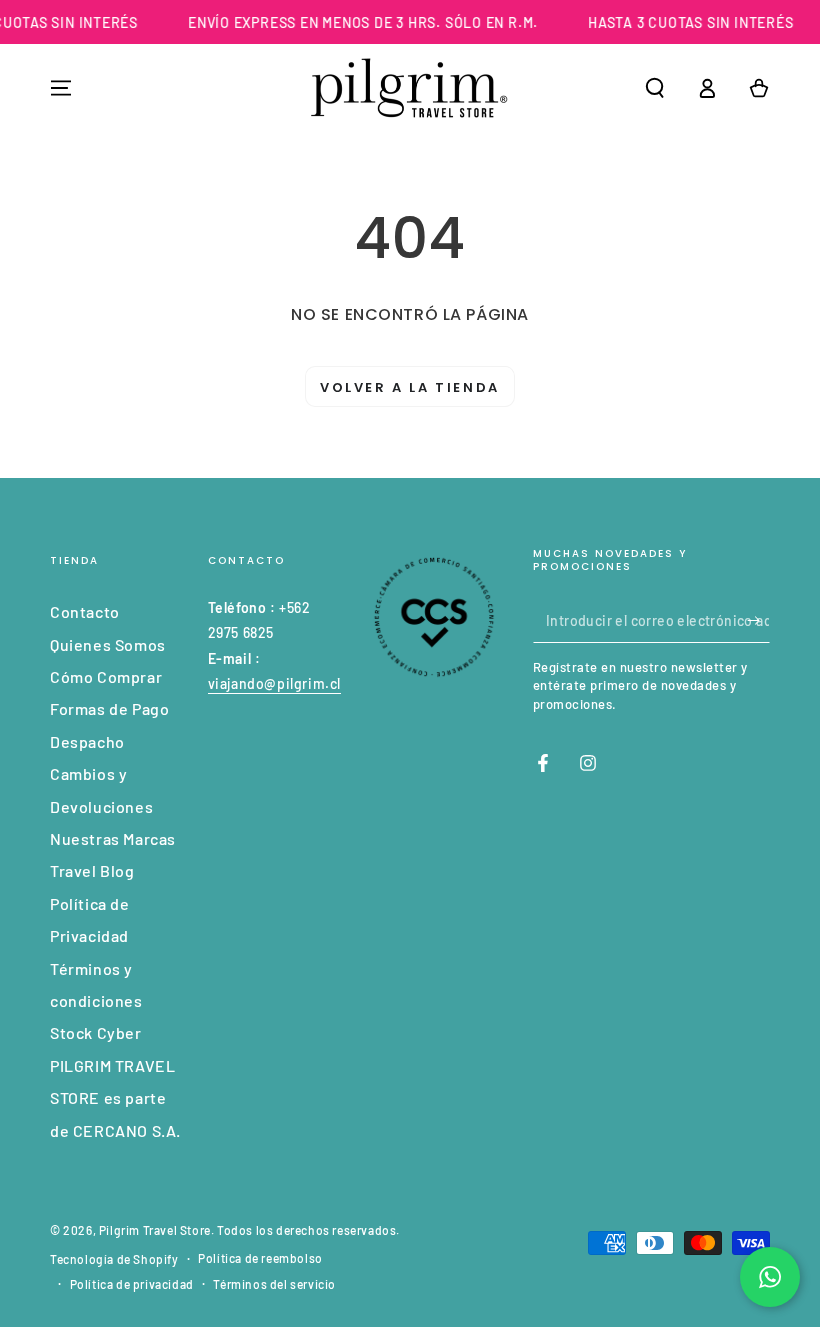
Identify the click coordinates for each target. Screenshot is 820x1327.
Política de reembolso (260, 1258)
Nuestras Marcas (113, 838)
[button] (655, 88)
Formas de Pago (109, 708)
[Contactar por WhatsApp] (770, 1277)
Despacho (87, 741)
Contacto (85, 611)
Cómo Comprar (106, 676)
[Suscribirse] (758, 620)
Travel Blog (92, 870)
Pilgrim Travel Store (155, 1230)
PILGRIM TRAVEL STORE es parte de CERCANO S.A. (115, 1098)
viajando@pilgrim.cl (274, 683)
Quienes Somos (108, 644)
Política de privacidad (132, 1284)
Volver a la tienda (410, 387)
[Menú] (61, 88)
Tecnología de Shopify (114, 1259)
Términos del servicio (274, 1284)
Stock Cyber (96, 1032)
